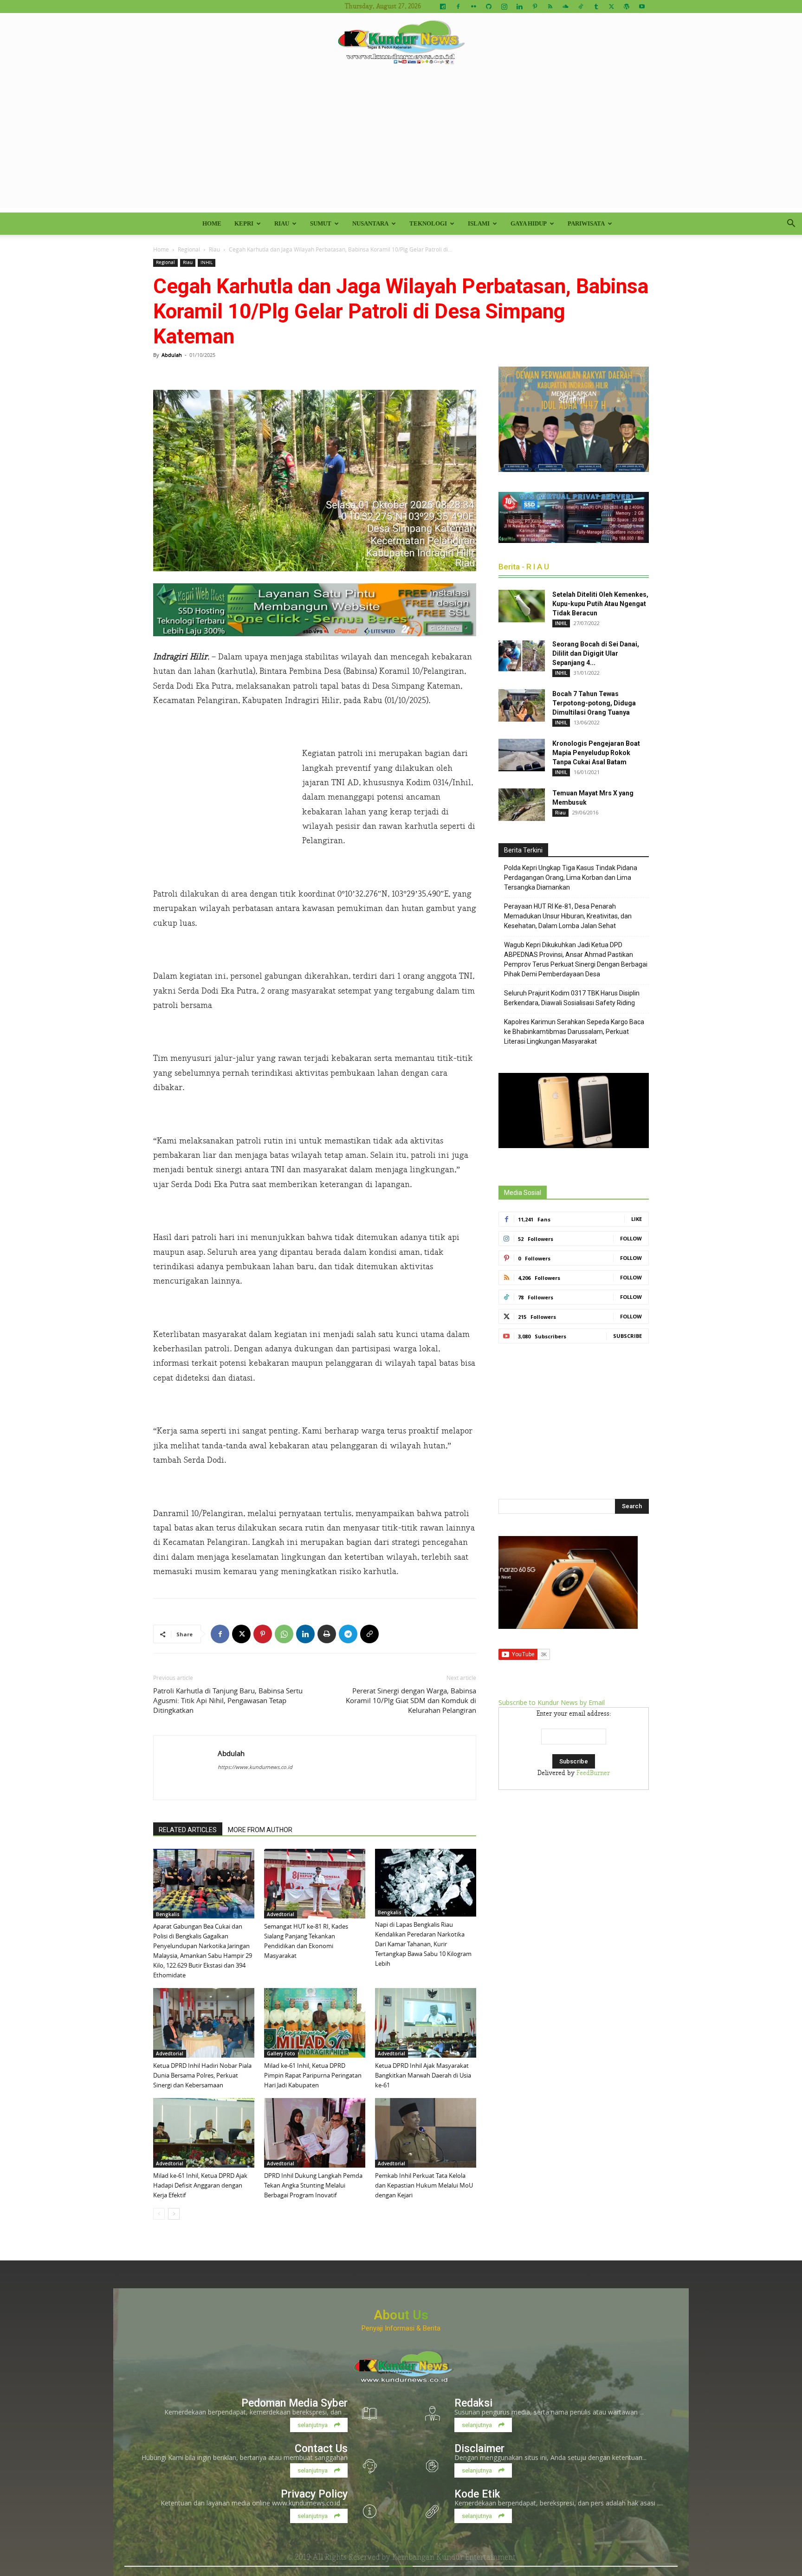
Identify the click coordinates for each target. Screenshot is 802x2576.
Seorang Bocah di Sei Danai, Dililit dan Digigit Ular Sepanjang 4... (596, 653)
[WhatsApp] (284, 1634)
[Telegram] (348, 1634)
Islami (479, 223)
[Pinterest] (535, 6)
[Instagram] (504, 6)
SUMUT (321, 223)
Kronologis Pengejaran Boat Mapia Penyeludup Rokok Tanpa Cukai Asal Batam (596, 753)
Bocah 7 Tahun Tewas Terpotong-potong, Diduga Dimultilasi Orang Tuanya (594, 703)
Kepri (244, 223)
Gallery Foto (281, 2053)
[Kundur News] (401, 44)
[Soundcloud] (565, 6)
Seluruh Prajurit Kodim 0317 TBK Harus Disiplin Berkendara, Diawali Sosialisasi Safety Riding (572, 998)
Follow (631, 1238)
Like (637, 1219)
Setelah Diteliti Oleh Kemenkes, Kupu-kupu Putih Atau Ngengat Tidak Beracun (600, 604)
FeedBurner (593, 1773)
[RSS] (550, 6)
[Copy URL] (369, 1634)
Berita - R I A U (524, 567)
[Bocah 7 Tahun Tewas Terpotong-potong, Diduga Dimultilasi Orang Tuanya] (522, 705)
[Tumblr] (596, 6)
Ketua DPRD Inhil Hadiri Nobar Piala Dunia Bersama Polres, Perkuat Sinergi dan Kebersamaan (202, 2075)
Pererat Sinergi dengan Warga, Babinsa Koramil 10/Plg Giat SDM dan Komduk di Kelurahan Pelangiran (411, 1700)
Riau (282, 223)
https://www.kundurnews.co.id (255, 1767)
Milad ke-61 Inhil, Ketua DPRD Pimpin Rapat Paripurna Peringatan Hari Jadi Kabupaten (313, 2075)
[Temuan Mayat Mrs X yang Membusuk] (522, 805)
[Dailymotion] (443, 6)
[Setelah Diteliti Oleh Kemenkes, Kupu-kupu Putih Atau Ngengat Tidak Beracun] (522, 606)
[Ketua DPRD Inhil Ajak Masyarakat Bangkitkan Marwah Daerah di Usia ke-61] (426, 2023)
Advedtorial (281, 1914)
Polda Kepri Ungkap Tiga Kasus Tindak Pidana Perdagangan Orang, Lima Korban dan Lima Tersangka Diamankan (571, 878)
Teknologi (428, 223)
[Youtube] (642, 6)
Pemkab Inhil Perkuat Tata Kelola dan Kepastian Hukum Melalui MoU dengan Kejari (424, 2185)
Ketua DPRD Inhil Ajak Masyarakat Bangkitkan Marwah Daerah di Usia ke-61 (423, 2075)
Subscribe (627, 1336)
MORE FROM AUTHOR (260, 1830)
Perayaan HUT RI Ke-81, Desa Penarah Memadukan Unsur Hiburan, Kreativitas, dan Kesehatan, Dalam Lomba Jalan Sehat (568, 916)
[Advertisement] (401, 143)
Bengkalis (168, 1914)
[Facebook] (458, 6)
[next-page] (174, 2214)
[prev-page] (159, 2214)
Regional (189, 249)
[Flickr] (473, 6)
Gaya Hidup (529, 223)
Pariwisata (586, 223)
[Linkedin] (519, 6)
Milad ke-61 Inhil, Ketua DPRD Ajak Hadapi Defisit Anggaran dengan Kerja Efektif (200, 2185)
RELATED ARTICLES (188, 1830)
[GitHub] (489, 6)
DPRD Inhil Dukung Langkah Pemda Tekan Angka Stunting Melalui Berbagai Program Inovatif (313, 2185)
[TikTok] (581, 6)
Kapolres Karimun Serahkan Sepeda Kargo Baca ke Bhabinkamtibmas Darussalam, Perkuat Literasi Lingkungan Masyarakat (574, 1032)
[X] (611, 6)
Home (212, 223)
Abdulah (172, 355)
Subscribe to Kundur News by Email (552, 1702)
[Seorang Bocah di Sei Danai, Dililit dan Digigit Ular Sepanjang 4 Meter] (522, 656)
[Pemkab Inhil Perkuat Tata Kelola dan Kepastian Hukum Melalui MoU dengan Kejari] (426, 2133)
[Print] (327, 1634)
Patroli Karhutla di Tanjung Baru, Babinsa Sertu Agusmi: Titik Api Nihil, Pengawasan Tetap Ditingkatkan (228, 1700)
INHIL (207, 262)
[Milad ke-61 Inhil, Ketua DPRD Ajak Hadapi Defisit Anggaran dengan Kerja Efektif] (204, 2133)
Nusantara (370, 223)
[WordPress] (627, 6)
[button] (791, 224)
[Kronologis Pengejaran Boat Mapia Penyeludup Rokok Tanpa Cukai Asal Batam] (522, 755)
